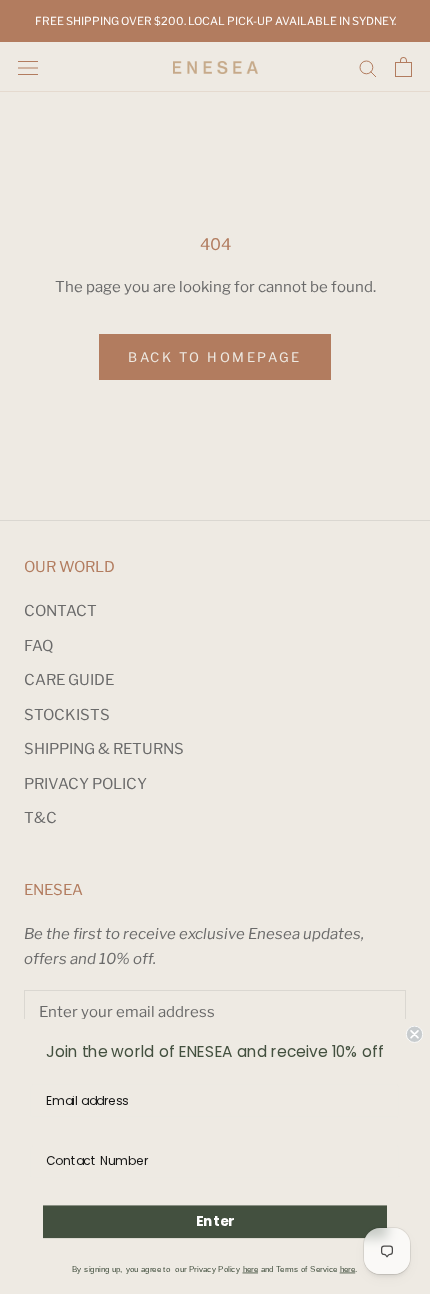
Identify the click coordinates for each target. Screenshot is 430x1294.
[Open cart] (403, 67)
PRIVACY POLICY (85, 784)
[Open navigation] (28, 67)
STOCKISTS (67, 715)
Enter (215, 1221)
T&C (40, 818)
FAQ (38, 646)
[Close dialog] (414, 1034)
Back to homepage (215, 357)
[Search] (368, 67)
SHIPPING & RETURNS (104, 749)
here (250, 1268)
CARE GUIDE (69, 680)
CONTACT (60, 611)
